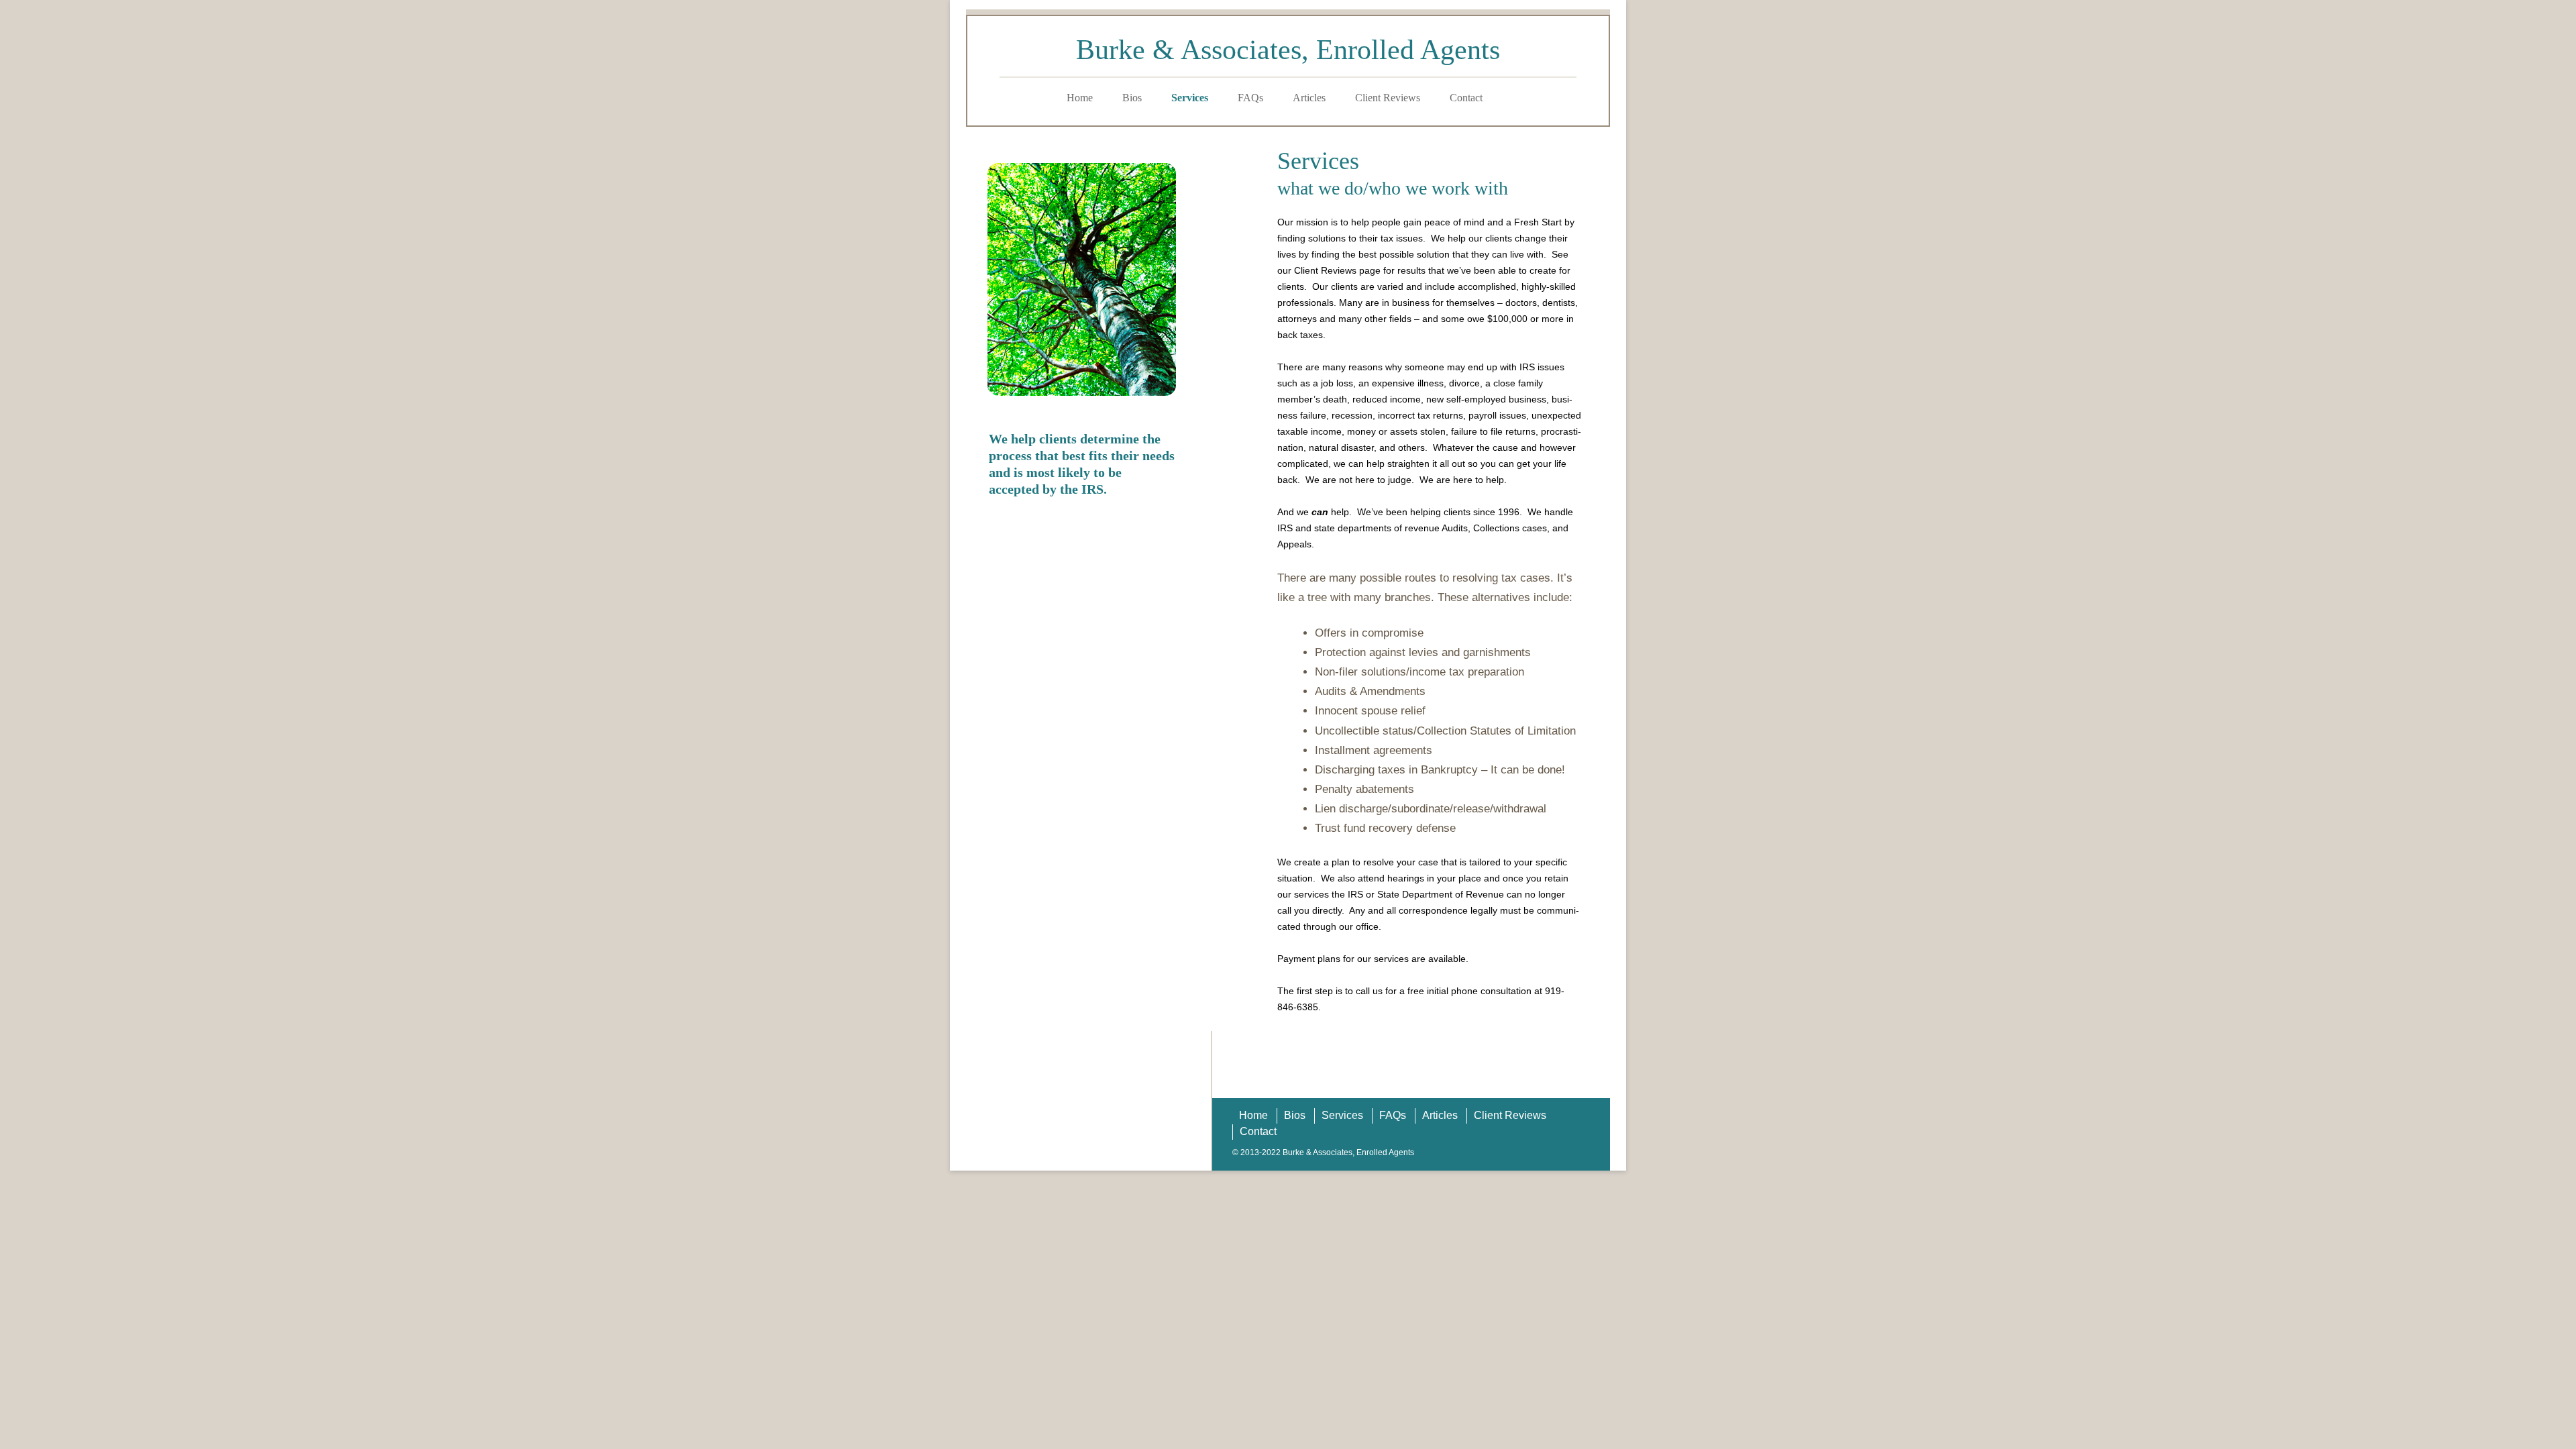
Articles (1309, 98)
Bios (1132, 98)
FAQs (1250, 98)
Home (1080, 98)
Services (1190, 98)
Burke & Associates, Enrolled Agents (1288, 50)
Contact (1466, 98)
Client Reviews (1388, 98)
